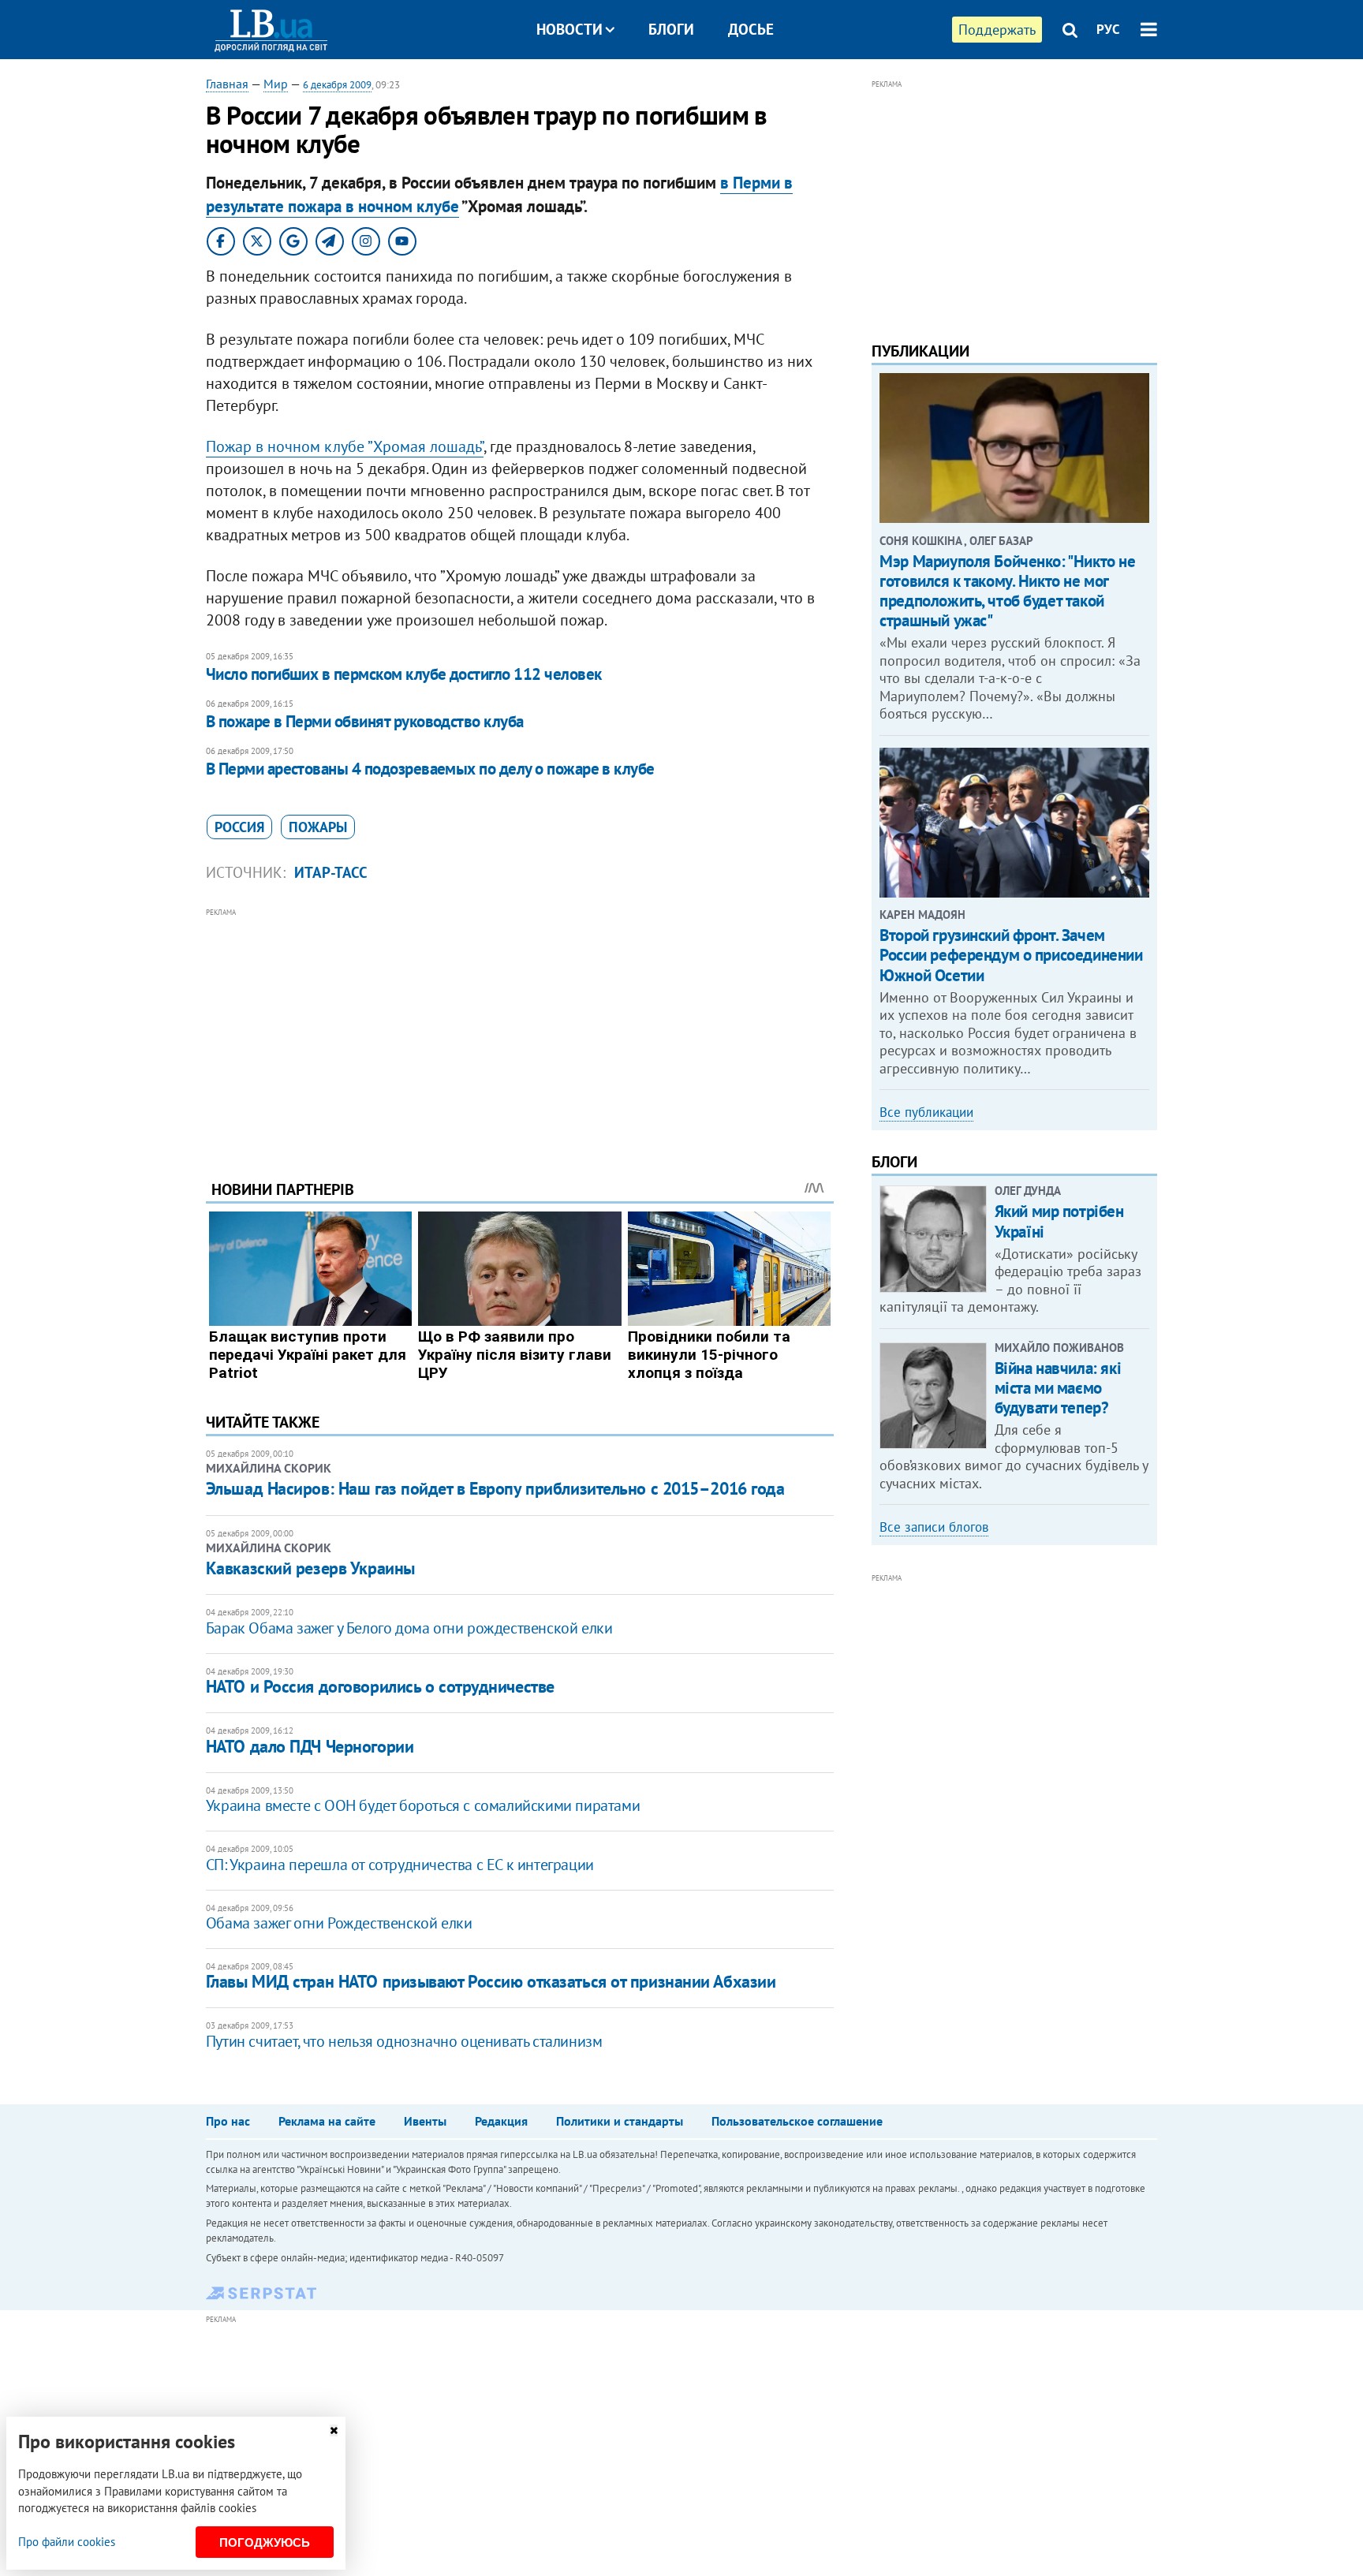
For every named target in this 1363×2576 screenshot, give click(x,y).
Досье (751, 29)
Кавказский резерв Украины (310, 1568)
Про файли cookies (67, 2542)
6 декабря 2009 (337, 85)
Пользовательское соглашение (797, 2121)
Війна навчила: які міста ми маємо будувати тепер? (1058, 1388)
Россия (239, 827)
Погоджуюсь (265, 2542)
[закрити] (334, 2430)
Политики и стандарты (620, 2121)
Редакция (501, 2121)
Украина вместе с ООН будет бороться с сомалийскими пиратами (423, 1805)
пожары (318, 827)
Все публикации (926, 1112)
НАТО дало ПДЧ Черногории (310, 1746)
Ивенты (425, 2121)
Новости (569, 29)
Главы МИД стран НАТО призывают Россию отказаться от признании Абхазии (491, 1981)
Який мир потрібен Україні (1059, 1221)
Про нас (228, 2121)
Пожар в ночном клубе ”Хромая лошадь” (345, 446)
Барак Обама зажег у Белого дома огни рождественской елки (409, 1628)
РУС (1108, 29)
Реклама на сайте (327, 2121)
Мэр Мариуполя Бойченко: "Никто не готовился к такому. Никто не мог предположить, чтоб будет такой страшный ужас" (1007, 591)
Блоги (671, 29)
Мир (276, 84)
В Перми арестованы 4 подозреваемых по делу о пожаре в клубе (430, 769)
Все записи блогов (934, 1527)
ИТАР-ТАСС (331, 872)
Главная (227, 84)
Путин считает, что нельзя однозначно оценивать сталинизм (404, 2041)
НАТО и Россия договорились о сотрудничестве (380, 1686)
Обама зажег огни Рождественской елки (339, 1923)
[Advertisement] (520, 1032)
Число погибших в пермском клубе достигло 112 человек (404, 674)
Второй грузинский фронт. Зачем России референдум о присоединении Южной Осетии (1011, 955)
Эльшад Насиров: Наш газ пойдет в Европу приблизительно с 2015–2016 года (495, 1488)
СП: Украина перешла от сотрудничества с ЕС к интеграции (400, 1865)
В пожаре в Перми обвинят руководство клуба (365, 721)
